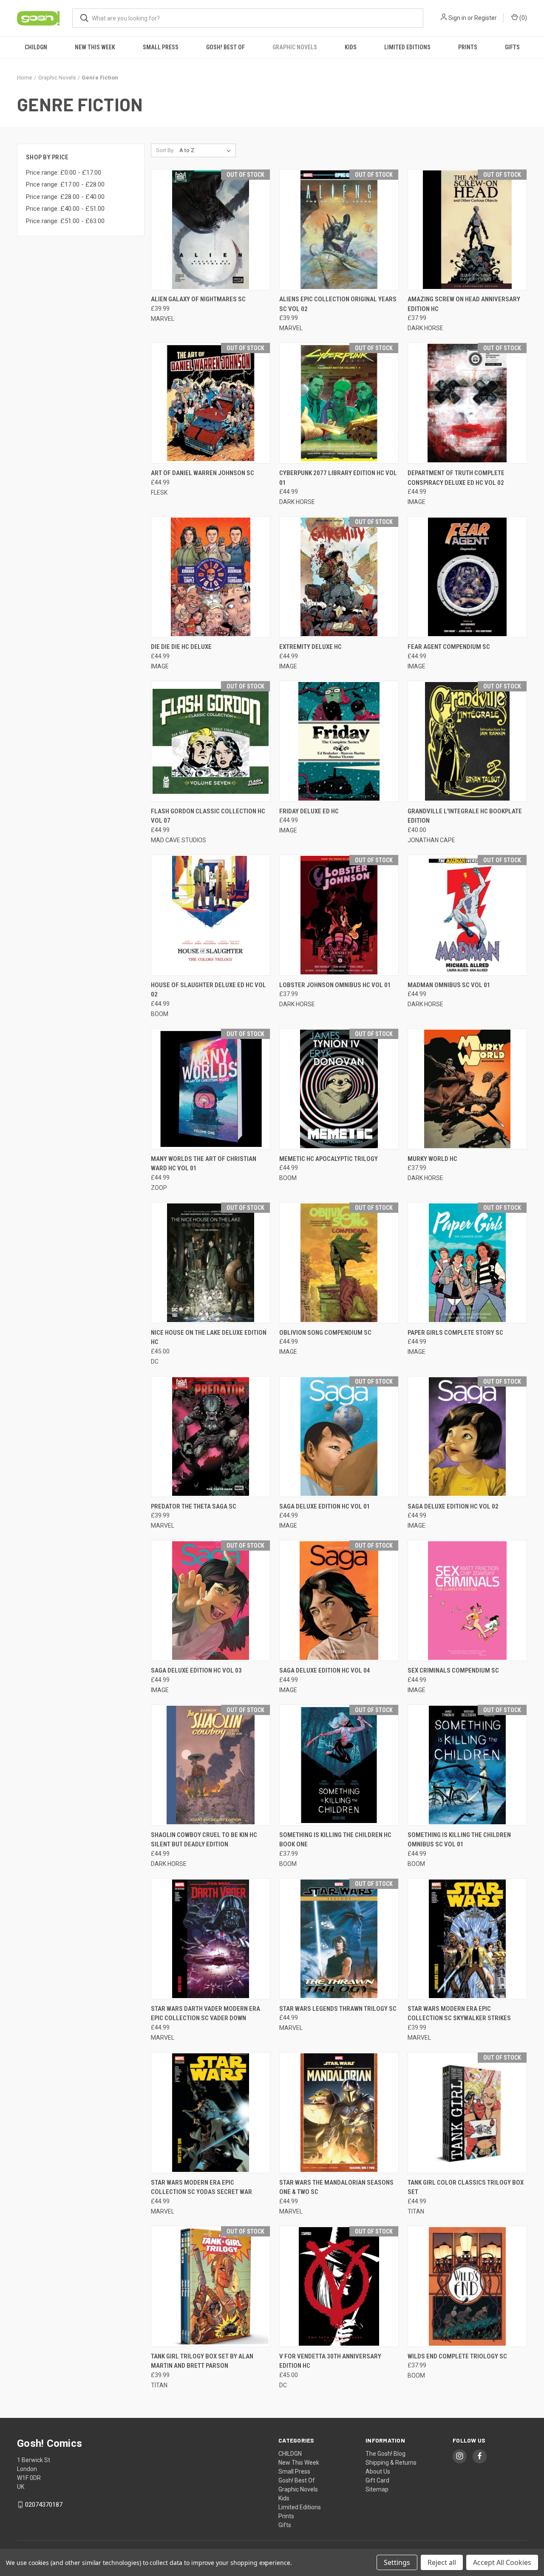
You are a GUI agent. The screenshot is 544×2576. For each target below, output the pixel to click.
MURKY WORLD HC (432, 1159)
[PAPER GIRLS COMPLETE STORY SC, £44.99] (467, 1263)
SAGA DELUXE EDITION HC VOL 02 (453, 1506)
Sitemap (377, 2489)
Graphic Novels (295, 47)
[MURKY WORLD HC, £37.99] (467, 1089)
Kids (351, 47)
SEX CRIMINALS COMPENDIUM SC (453, 1670)
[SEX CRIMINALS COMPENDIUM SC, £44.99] (467, 1601)
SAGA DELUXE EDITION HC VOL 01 (325, 1506)
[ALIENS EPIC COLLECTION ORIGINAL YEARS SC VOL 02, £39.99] (339, 230)
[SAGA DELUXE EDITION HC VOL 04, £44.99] (339, 1601)
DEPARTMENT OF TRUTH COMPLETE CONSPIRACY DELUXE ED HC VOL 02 (456, 478)
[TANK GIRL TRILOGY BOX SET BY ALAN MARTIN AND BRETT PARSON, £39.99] (211, 2286)
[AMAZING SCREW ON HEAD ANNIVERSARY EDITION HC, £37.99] (467, 230)
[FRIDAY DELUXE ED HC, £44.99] (339, 741)
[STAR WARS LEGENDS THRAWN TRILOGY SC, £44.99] (339, 1939)
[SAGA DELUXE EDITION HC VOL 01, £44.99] (339, 1437)
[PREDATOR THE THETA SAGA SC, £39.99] (211, 1437)
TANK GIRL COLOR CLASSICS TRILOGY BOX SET (466, 2187)
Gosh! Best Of (225, 47)
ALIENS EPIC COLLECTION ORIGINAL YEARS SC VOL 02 (338, 304)
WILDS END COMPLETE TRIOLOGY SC (457, 2356)
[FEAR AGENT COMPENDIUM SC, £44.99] (467, 577)
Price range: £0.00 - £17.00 (64, 173)
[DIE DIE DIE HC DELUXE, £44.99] (211, 577)
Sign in (457, 18)
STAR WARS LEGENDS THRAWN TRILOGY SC (338, 2009)
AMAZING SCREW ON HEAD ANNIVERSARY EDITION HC (464, 304)
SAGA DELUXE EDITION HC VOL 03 (196, 1670)
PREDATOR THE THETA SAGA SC (194, 1506)
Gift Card (377, 2480)
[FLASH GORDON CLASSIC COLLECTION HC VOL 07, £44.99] (211, 741)
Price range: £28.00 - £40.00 (65, 197)
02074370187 (44, 2505)
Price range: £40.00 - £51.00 (65, 209)
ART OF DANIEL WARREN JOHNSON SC (203, 473)
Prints (468, 47)
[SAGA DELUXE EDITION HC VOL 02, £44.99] (467, 1437)
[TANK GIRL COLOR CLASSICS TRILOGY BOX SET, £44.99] (467, 2113)
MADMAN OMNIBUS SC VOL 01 (449, 985)
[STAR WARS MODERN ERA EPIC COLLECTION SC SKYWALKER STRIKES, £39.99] (467, 1939)
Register (486, 18)
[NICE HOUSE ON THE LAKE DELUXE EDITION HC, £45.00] (211, 1263)
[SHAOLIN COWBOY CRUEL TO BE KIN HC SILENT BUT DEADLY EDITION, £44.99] (211, 1765)
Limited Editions (407, 47)
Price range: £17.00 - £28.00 (65, 184)
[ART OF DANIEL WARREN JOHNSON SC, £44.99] (211, 403)
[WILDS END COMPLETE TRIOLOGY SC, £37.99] (467, 2286)
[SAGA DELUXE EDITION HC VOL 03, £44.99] (211, 1601)
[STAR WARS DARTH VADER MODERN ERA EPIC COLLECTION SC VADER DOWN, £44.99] (211, 1939)
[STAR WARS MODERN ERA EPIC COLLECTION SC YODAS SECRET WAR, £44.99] (211, 2113)
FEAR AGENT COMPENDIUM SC (449, 647)
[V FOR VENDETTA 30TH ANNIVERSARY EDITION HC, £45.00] (339, 2286)
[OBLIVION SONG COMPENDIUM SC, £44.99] (339, 1263)
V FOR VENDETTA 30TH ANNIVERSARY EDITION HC (330, 2361)
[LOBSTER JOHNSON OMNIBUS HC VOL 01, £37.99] (339, 915)
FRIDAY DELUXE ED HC (309, 811)
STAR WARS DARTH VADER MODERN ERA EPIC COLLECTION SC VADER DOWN (205, 2014)
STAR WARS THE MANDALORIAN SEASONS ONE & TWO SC (336, 2187)
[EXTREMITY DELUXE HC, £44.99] (339, 577)
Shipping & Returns (391, 2463)
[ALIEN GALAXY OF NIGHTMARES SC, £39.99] (211, 230)
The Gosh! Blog (385, 2454)
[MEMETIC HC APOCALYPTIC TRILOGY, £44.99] (339, 1089)
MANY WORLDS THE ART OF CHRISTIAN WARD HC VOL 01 (204, 1164)
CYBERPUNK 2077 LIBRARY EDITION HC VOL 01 (338, 478)
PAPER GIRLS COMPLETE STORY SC (455, 1333)
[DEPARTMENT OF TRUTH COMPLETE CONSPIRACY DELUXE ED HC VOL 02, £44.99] (467, 403)
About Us (378, 2471)
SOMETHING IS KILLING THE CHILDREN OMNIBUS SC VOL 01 (459, 1840)
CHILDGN (36, 47)
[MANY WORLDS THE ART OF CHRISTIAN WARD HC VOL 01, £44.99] (211, 1089)
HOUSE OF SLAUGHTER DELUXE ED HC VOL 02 (208, 990)
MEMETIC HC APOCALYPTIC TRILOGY (329, 1159)
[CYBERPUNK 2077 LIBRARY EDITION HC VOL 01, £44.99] (339, 403)
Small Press (161, 47)
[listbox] (207, 150)
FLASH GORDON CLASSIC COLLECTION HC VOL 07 (208, 816)
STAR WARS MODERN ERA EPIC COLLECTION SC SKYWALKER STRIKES (459, 2014)
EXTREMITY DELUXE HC (310, 647)
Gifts (512, 47)
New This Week (95, 47)
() (523, 18)
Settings (397, 2562)
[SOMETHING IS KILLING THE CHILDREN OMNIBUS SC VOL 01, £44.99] (467, 1765)
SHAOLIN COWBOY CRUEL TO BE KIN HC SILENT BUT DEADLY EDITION (204, 1840)
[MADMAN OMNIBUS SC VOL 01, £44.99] (467, 915)
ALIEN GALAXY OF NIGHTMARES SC (198, 299)
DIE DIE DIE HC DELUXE (181, 647)
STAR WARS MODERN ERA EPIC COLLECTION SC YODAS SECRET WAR (201, 2187)
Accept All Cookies (502, 2562)
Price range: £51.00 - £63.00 (65, 221)
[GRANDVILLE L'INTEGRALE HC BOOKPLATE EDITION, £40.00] (467, 741)
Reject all (442, 2562)
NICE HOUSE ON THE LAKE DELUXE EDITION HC (209, 1338)
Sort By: (165, 150)
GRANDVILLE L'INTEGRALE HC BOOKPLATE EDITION (465, 816)
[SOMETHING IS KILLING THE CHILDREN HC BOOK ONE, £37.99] (339, 1765)
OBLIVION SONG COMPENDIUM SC (325, 1333)
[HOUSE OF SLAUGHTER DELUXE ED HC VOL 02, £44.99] (211, 915)
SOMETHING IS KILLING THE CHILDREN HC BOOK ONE (335, 1840)
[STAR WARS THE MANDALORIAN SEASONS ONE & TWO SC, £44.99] (339, 2113)
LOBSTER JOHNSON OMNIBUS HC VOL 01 (335, 985)
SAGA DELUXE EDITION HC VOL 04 (325, 1670)
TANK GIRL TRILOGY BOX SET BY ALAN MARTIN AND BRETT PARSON (202, 2361)
